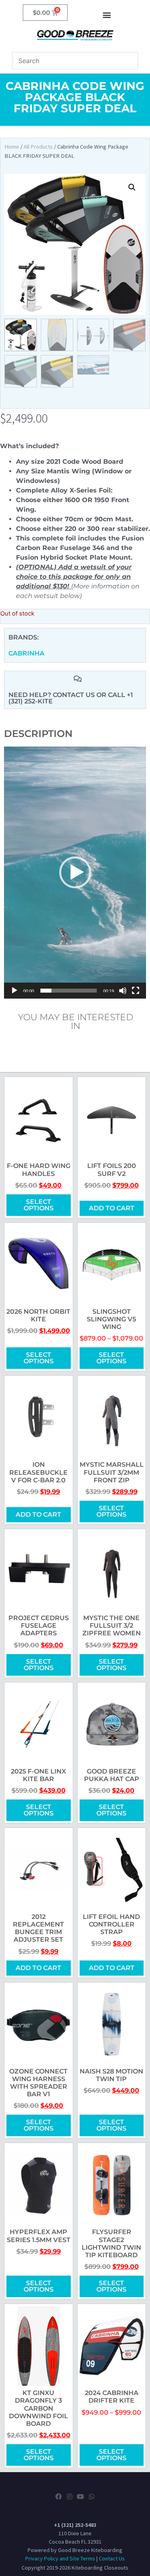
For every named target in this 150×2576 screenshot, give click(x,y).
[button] (107, 15)
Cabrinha (26, 653)
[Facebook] (58, 2497)
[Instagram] (70, 2497)
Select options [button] (111, 2286)
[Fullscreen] (136, 991)
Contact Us (112, 2558)
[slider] (69, 991)
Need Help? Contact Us (52, 695)
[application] (75, 873)
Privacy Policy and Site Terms (60, 2558)
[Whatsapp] (91, 2497)
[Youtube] (80, 2497)
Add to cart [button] (112, 1208)
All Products (38, 147)
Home (12, 147)
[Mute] (123, 991)
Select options (39, 1205)
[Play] (14, 991)
